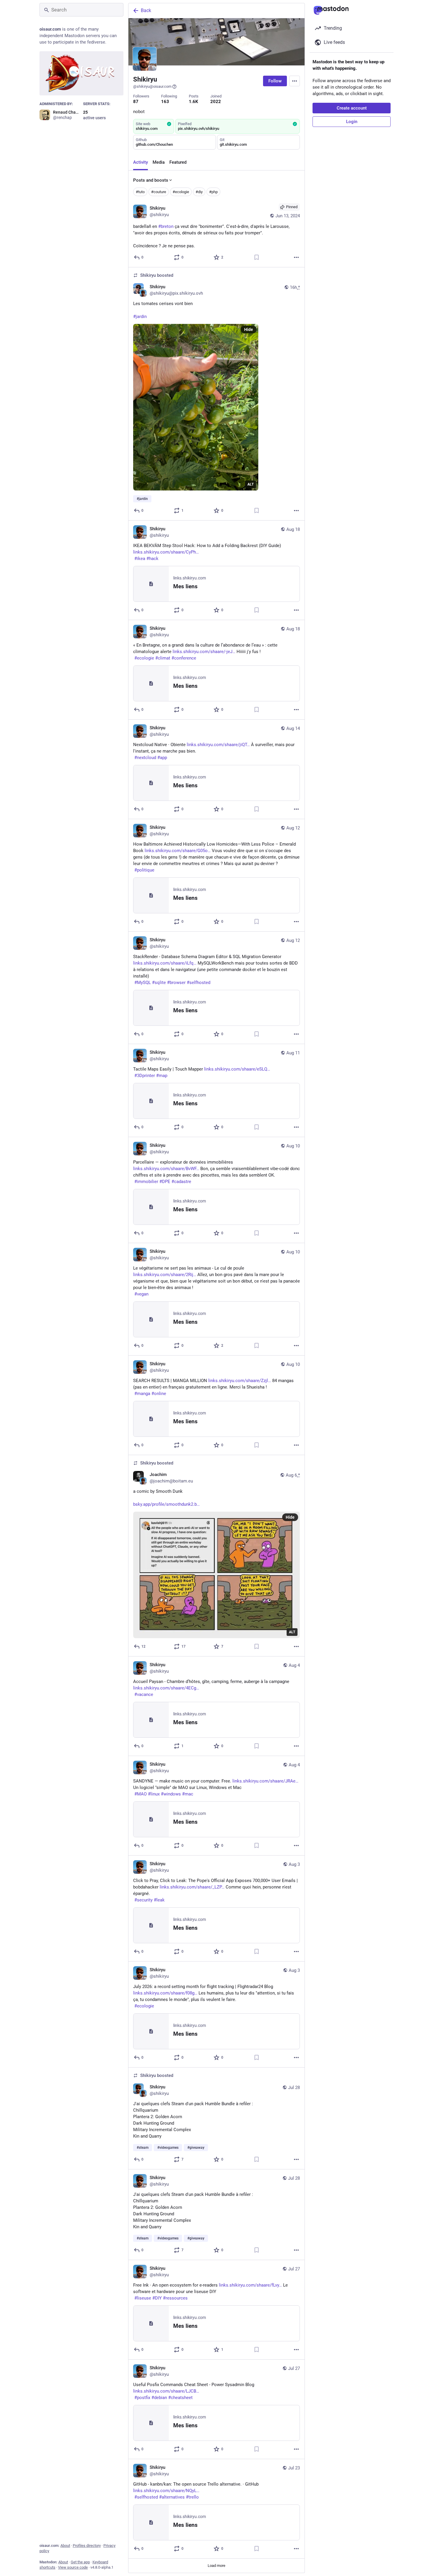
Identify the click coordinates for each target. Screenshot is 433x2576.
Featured (178, 162)
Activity (141, 162)
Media (159, 162)
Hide (249, 329)
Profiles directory (87, 2546)
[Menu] (295, 81)
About (65, 2546)
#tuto (140, 192)
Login (352, 122)
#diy (199, 192)
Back (146, 10)
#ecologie (181, 192)
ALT (251, 484)
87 (136, 102)
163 (165, 102)
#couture (159, 192)
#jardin (140, 317)
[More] (296, 257)
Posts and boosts (151, 180)
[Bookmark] (257, 257)
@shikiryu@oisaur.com (152, 86)
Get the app (80, 2562)
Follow (275, 81)
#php (213, 192)
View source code (73, 2567)
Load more (216, 2566)
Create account (352, 108)
